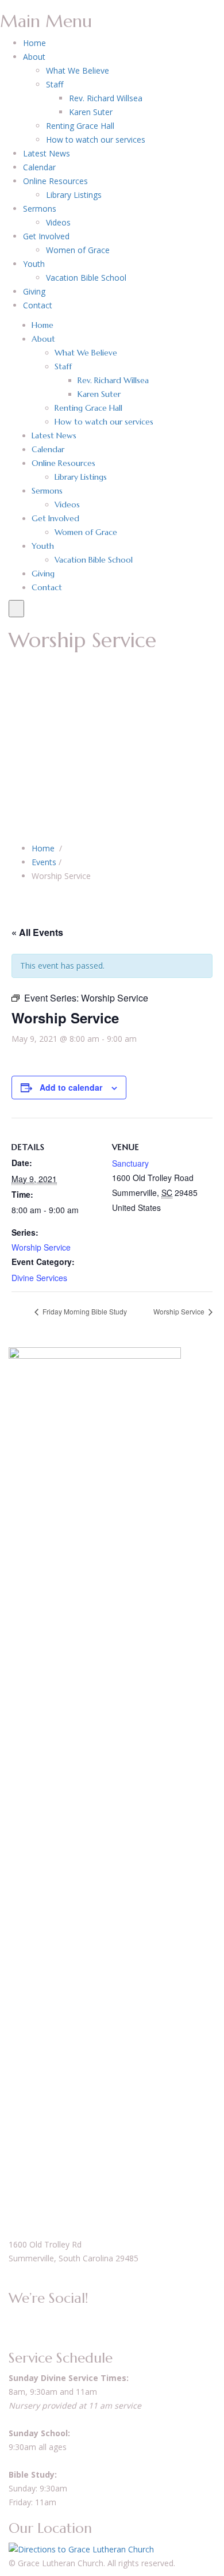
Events (44, 862)
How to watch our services (96, 139)
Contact (38, 305)
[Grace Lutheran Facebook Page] (12, 2318)
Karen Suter (91, 112)
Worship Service (41, 1247)
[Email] (31, 895)
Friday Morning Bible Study (84, 1311)
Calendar (39, 167)
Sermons (40, 209)
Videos (58, 222)
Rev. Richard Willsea (106, 98)
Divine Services (39, 1278)
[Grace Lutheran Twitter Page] (24, 2318)
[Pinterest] (24, 895)
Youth (34, 264)
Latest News (47, 153)
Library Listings (74, 195)
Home (34, 43)
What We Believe (78, 70)
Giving (34, 291)
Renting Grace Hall (80, 126)
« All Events (37, 932)
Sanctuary (130, 1163)
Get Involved (46, 236)
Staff (55, 84)
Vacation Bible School (86, 278)
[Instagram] (37, 2318)
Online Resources (55, 181)
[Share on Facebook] (12, 895)
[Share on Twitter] (18, 895)
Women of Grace (78, 250)
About (34, 57)
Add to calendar (71, 1087)
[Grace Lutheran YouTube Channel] (18, 2318)
